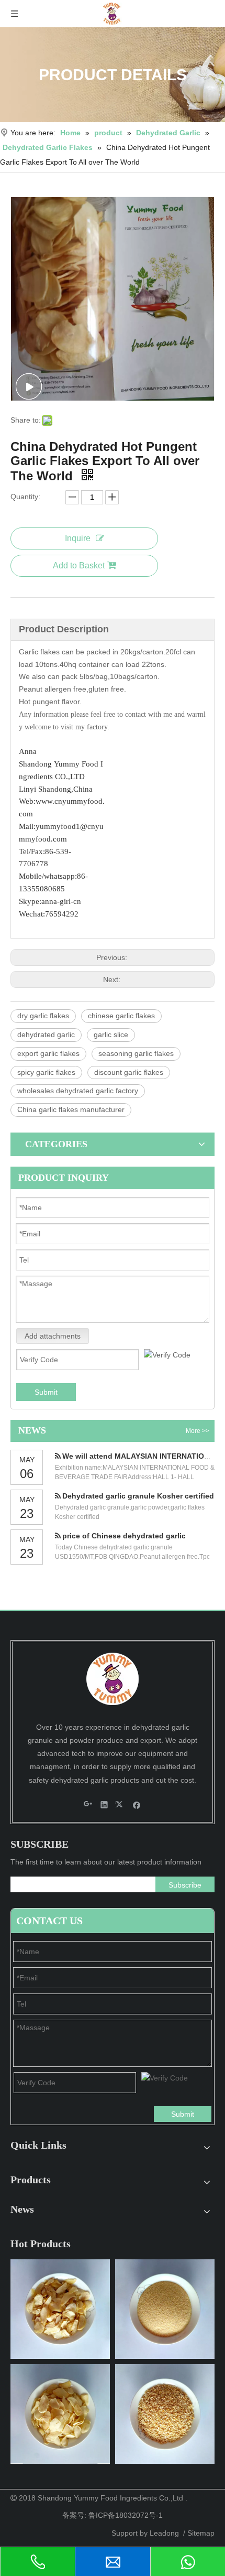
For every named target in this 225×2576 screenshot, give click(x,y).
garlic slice (111, 1034)
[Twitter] (121, 1804)
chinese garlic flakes (121, 1016)
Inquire (78, 538)
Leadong (164, 2533)
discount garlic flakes (129, 1072)
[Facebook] (137, 1804)
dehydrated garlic (46, 1034)
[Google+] (88, 1804)
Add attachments (53, 1336)
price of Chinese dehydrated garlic (124, 1536)
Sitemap (201, 2533)
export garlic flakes (48, 1053)
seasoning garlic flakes (136, 1053)
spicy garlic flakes (46, 1072)
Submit (46, 1392)
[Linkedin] (104, 1804)
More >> (198, 1431)
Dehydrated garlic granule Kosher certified (138, 1496)
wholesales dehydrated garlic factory (78, 1091)
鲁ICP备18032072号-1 (126, 2515)
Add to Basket (79, 565)
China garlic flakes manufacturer (71, 1109)
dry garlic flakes (43, 1016)
